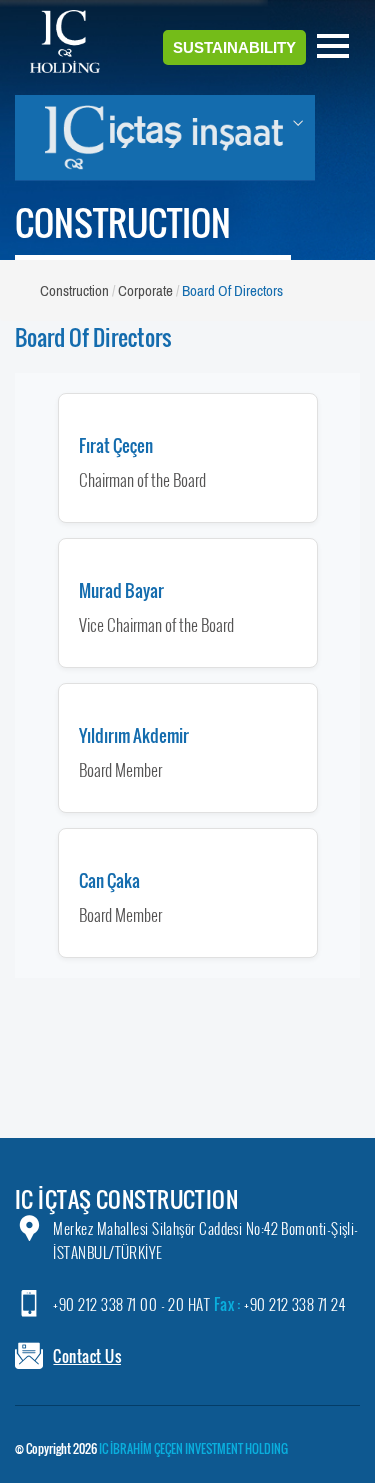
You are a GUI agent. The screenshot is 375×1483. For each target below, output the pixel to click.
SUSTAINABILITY (234, 47)
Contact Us (87, 1356)
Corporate (145, 290)
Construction (74, 290)
